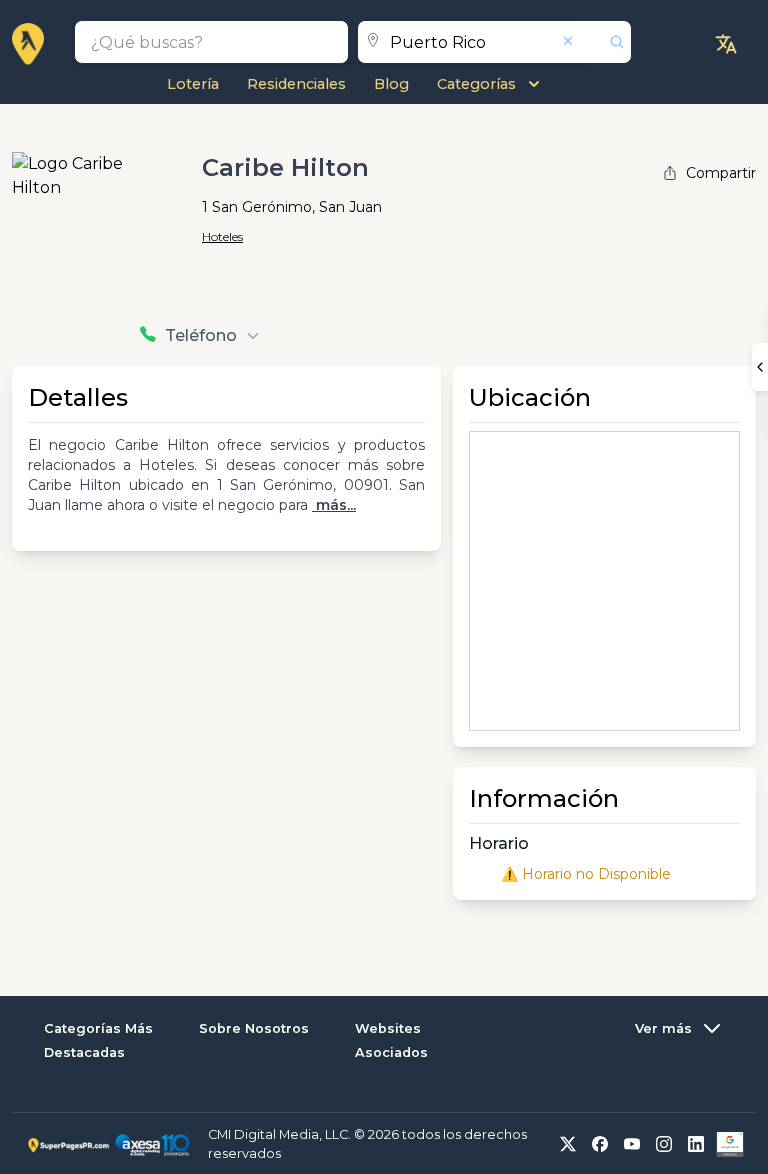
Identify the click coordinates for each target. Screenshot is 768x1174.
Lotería (193, 84)
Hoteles (222, 236)
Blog (391, 84)
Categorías (476, 84)
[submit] (609, 42)
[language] (726, 44)
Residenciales (296, 84)
